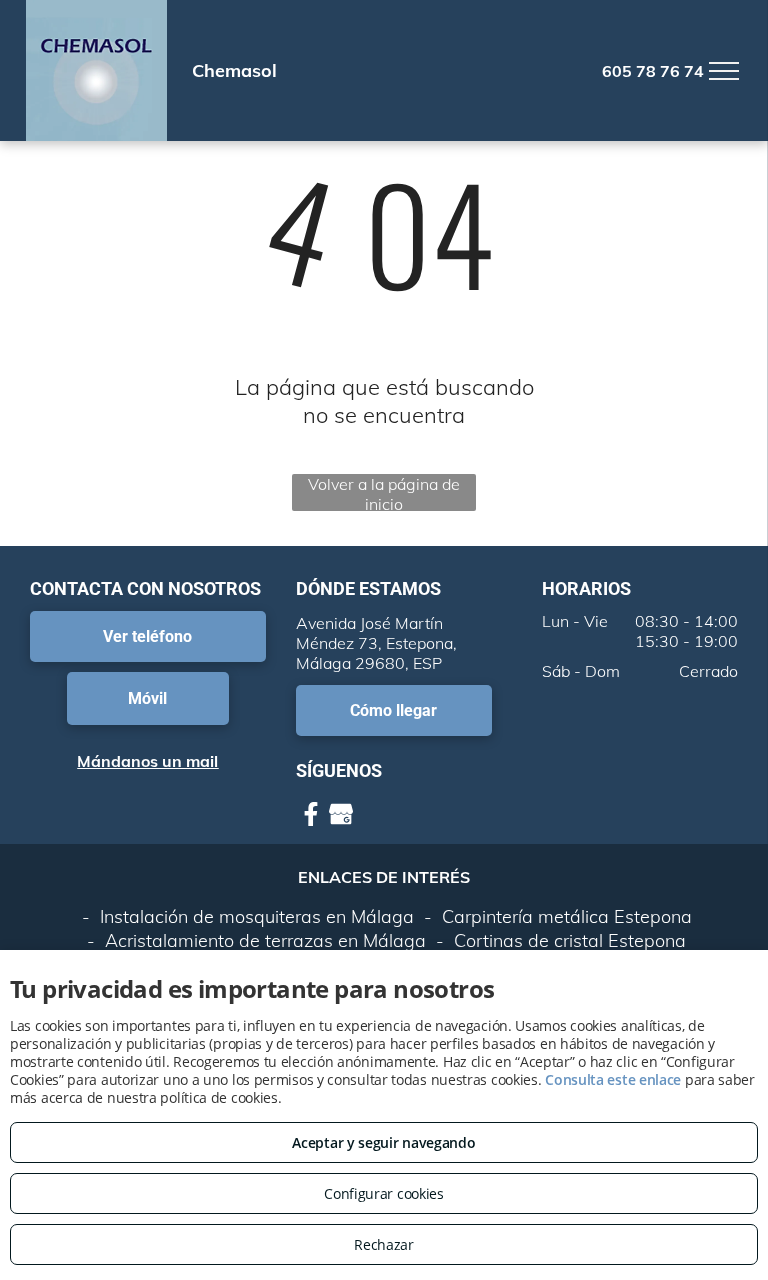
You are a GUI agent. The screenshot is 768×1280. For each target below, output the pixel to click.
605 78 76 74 (653, 71)
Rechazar (384, 1244)
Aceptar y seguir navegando (383, 1142)
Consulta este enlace (613, 1079)
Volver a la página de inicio (384, 492)
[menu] (724, 71)
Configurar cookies (384, 1193)
